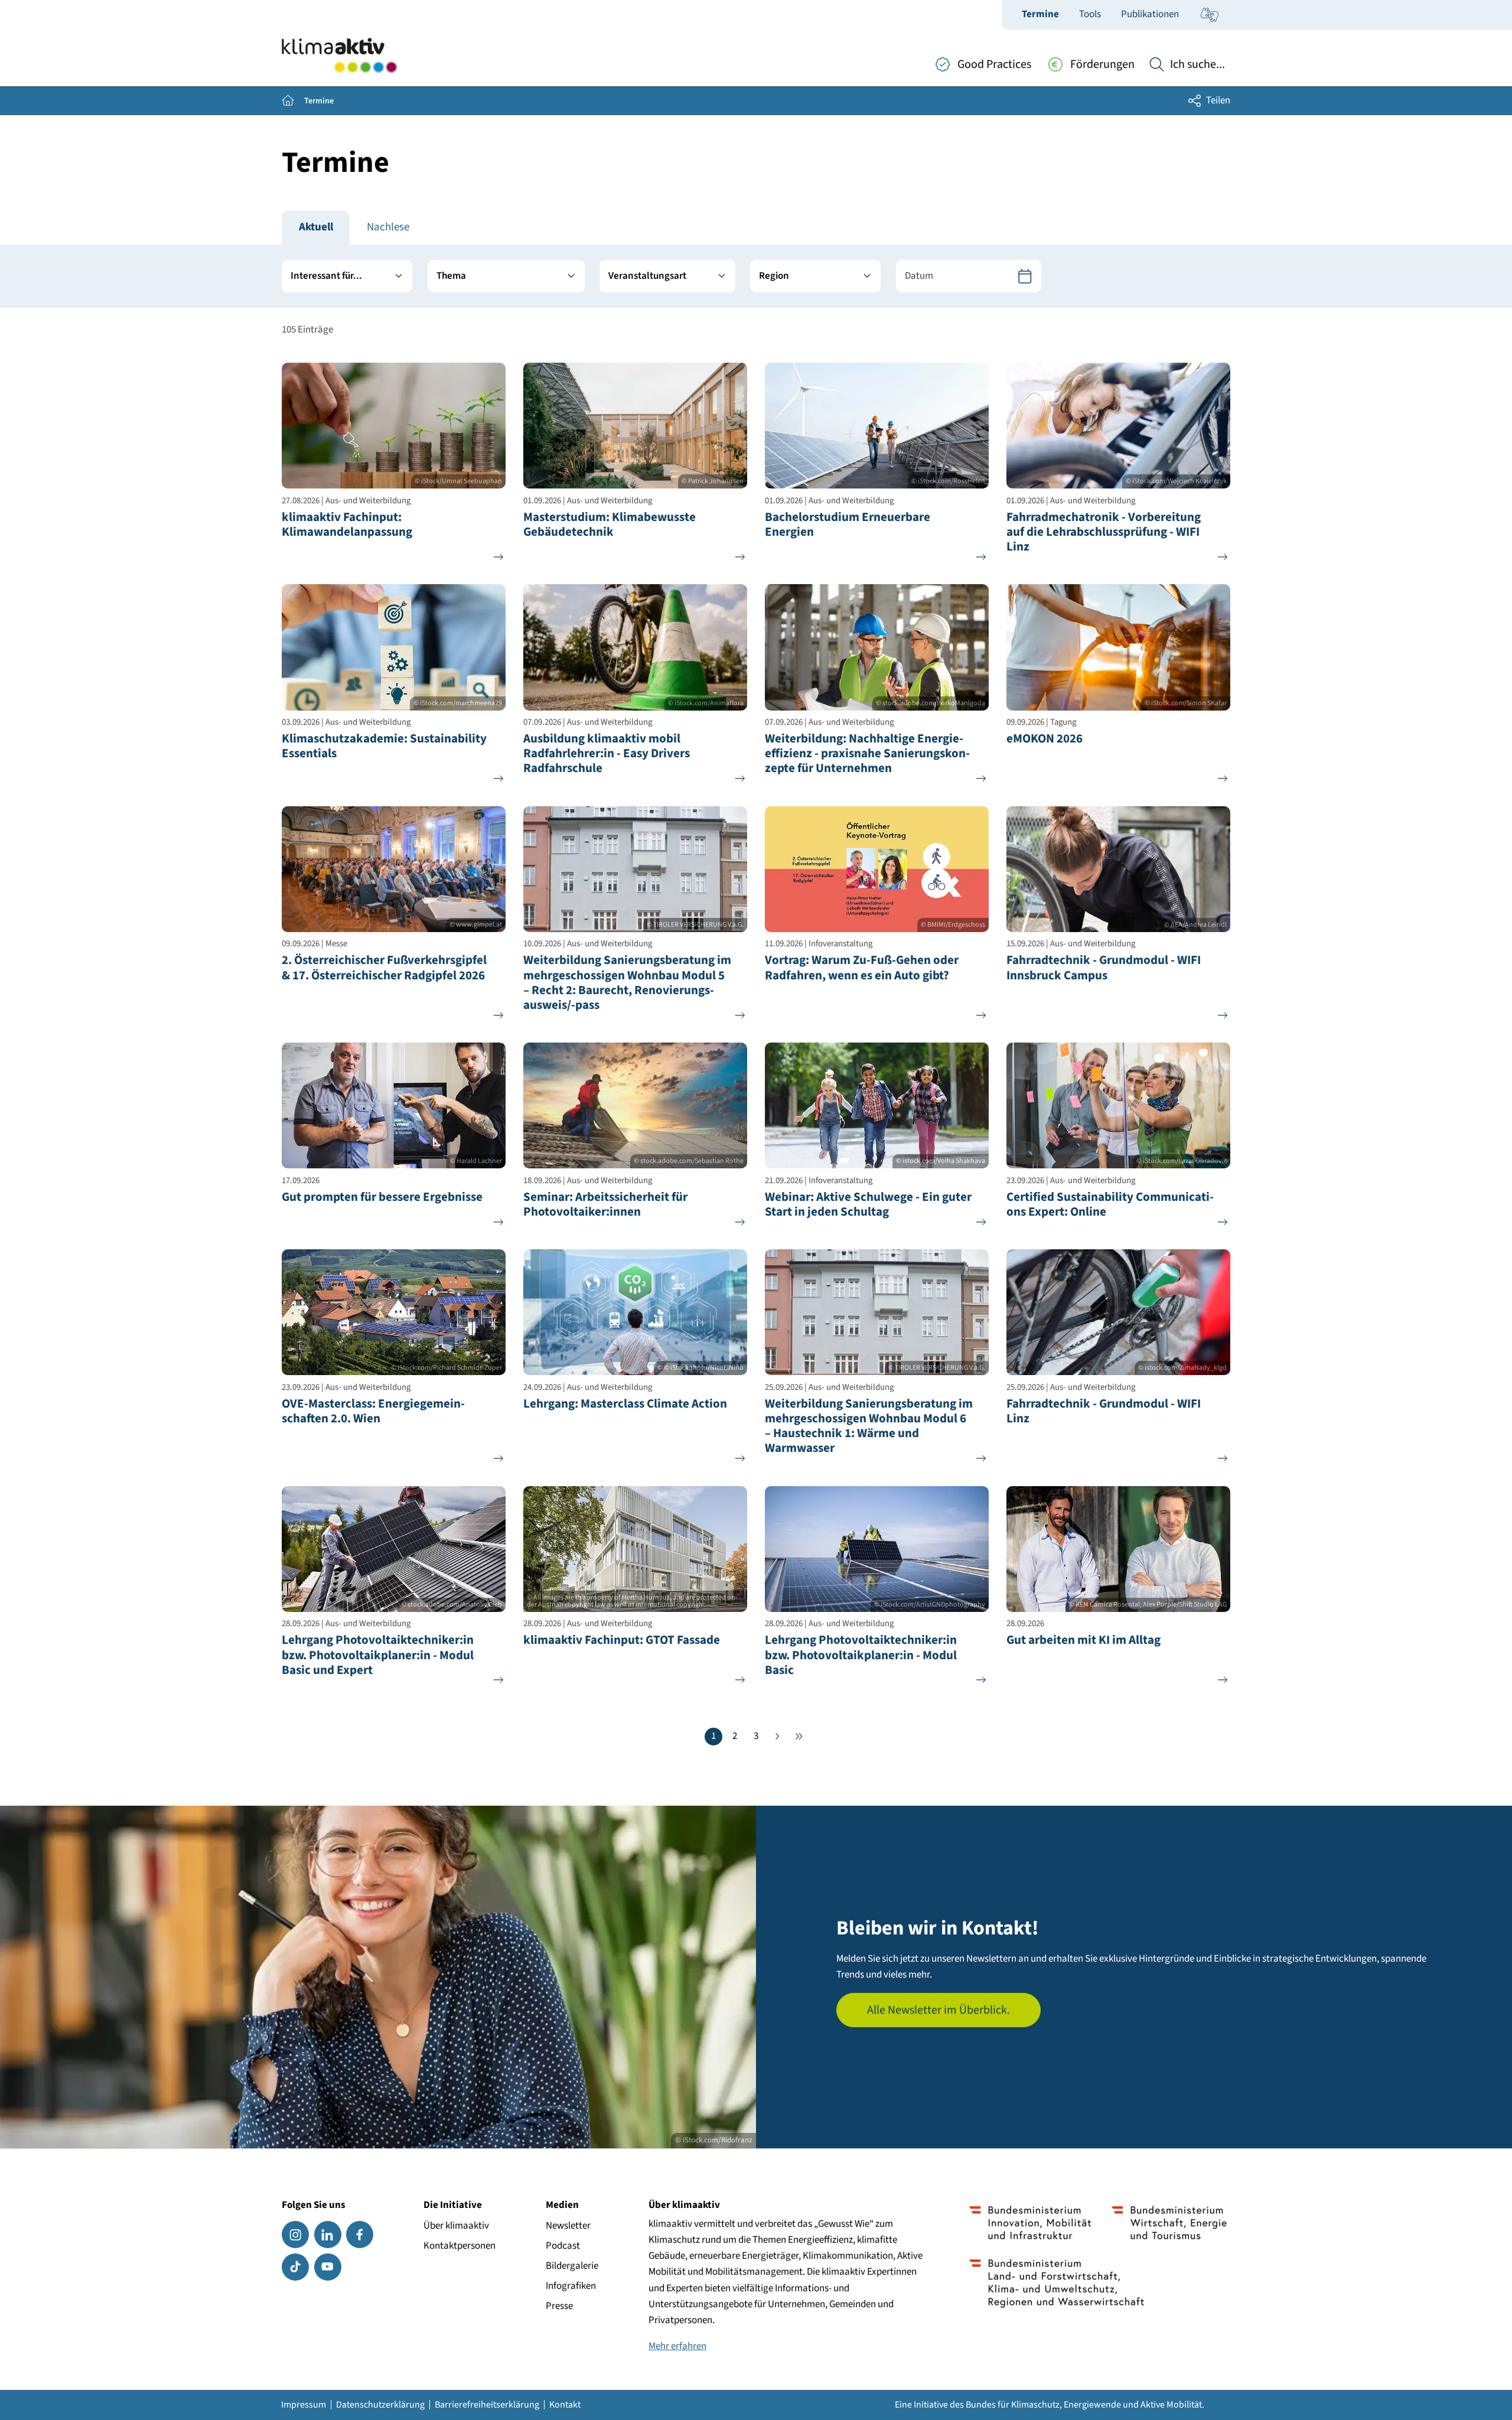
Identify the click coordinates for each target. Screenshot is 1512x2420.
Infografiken (571, 2286)
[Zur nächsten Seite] (777, 1737)
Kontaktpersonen (460, 2246)
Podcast (563, 2246)
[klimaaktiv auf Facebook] (360, 2235)
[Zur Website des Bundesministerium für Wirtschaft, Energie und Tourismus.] (1169, 2223)
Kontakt (565, 2405)
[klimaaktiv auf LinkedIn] (328, 2235)
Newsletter (568, 2226)
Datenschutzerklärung (380, 2405)
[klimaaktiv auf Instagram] (295, 2235)
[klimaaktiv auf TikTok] (295, 2267)
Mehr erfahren (677, 2346)
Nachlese (388, 227)
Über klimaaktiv (456, 2226)
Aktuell (316, 227)
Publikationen (1150, 14)
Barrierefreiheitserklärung (487, 2405)
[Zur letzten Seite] (799, 1737)
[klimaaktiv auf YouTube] (328, 2267)
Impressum (304, 2405)
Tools (1090, 14)
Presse (559, 2306)
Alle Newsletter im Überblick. (939, 2010)
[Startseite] (339, 56)
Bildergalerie (572, 2266)
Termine (1040, 14)
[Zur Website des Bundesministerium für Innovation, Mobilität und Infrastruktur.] (1030, 2223)
